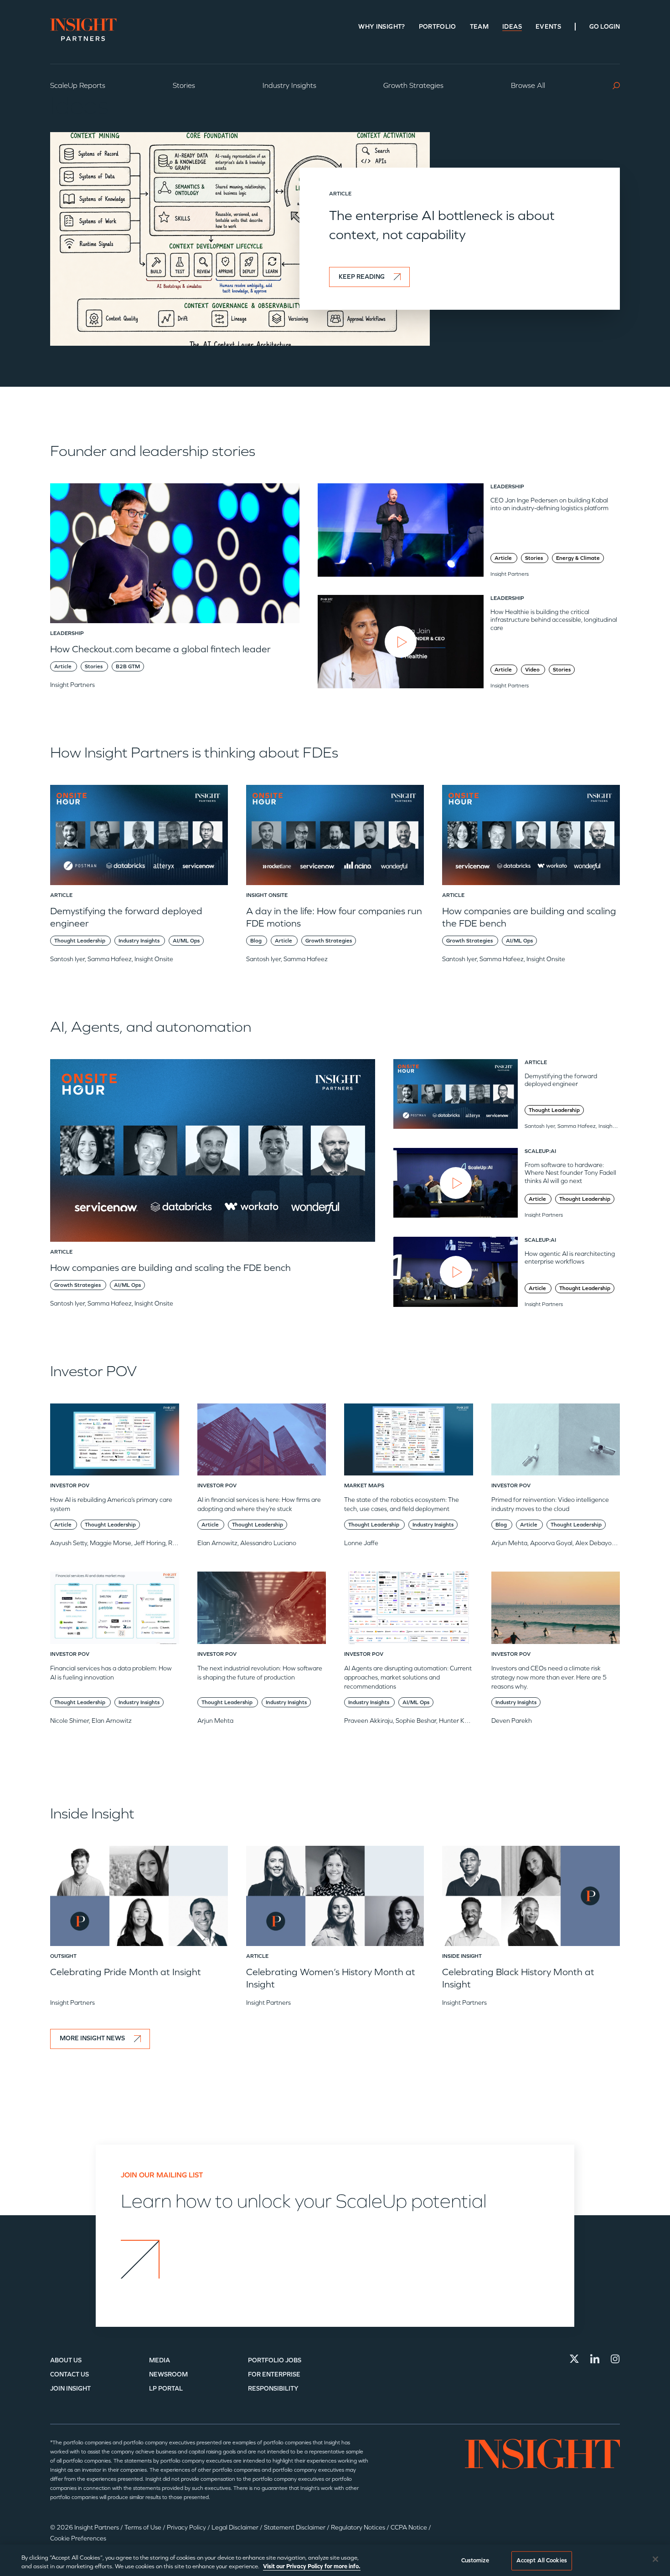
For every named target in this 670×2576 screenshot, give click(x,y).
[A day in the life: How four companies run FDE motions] (335, 838)
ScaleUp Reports (78, 85)
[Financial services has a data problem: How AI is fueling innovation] (115, 1611)
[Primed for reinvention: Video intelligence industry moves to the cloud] (556, 1443)
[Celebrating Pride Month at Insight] (139, 1899)
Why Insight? (381, 27)
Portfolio (438, 27)
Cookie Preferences (78, 2538)
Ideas (512, 27)
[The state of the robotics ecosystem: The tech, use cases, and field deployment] (409, 1443)
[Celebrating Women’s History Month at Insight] (335, 1899)
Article (64, 666)
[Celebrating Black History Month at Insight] (531, 1899)
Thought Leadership (80, 941)
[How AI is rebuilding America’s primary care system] (115, 1443)
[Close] (655, 2559)
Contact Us (70, 2374)
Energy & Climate (578, 558)
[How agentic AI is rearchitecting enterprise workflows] (456, 1272)
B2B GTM (128, 666)
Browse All (528, 85)
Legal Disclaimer (236, 2527)
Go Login (605, 27)
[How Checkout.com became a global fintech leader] (175, 557)
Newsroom (168, 2374)
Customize (475, 2561)
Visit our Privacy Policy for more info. (312, 2566)
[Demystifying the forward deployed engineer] (139, 838)
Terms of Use (144, 2527)
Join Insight (70, 2389)
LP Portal (166, 2389)
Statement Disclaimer (295, 2527)
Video (533, 670)
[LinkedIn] (595, 2359)
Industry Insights (289, 85)
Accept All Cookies (542, 2561)
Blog (257, 941)
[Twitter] (574, 2359)
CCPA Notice (410, 2527)
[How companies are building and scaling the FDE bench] (531, 838)
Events (548, 27)
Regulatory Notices (359, 2527)
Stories (184, 85)
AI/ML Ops (186, 941)
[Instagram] (615, 2359)
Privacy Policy (187, 2527)
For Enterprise (274, 2374)
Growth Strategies (413, 85)
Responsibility (273, 2389)
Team (479, 27)
